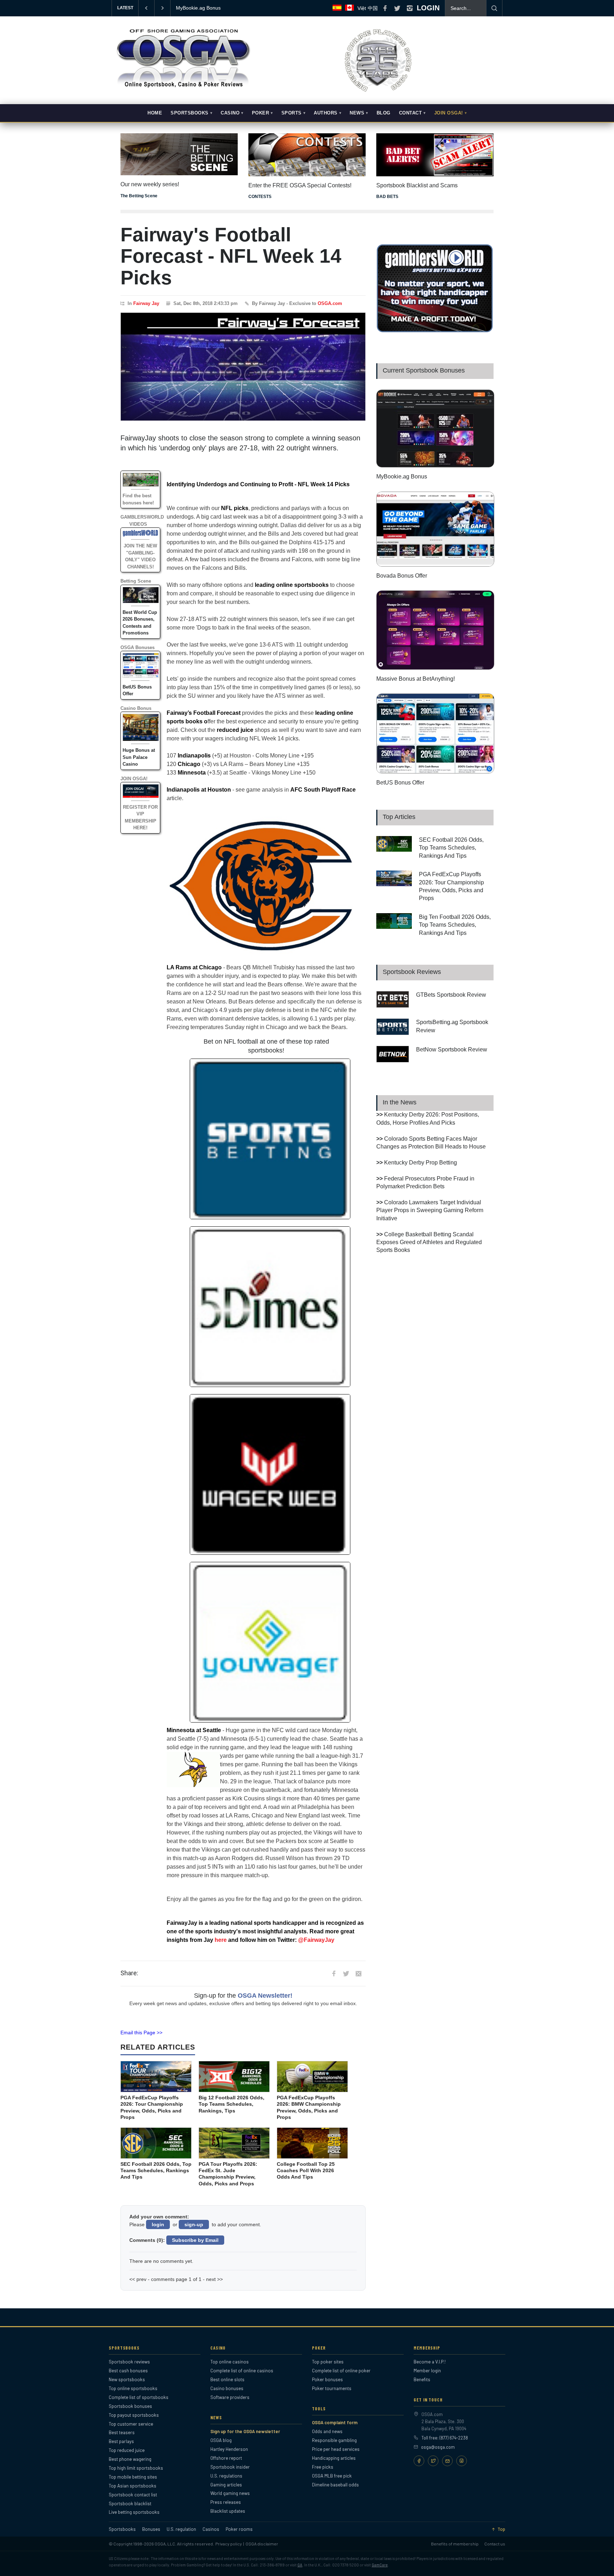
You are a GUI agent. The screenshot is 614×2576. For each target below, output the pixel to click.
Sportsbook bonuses (130, 2406)
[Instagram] (462, 2461)
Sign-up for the (243, 1996)
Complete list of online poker (341, 2371)
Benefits (422, 2379)
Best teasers (122, 2432)
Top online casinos (230, 2362)
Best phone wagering (130, 2459)
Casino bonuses (227, 2388)
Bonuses (151, 2529)
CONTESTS (260, 197)
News (357, 113)
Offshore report (226, 2458)
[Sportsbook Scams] (435, 155)
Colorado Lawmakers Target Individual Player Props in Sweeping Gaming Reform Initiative (430, 1210)
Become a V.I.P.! (430, 2362)
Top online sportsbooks (133, 2388)
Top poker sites (328, 2362)
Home (155, 113)
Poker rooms (239, 2529)
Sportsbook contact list (133, 2495)
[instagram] (410, 8)
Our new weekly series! (150, 184)
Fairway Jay (146, 303)
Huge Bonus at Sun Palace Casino (139, 757)
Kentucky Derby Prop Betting (421, 1163)
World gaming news (230, 2493)
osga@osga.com (438, 2447)
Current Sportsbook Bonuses (424, 370)
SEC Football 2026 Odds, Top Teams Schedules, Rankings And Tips (451, 848)
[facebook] (385, 8)
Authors (326, 113)
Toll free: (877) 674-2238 (445, 2438)
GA (300, 2565)
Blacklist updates (228, 2511)
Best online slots (227, 2379)
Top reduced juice (127, 2450)
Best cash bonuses (128, 2371)
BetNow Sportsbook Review (452, 1049)
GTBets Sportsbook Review (451, 995)
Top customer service (131, 2424)
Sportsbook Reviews (412, 972)
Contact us (495, 2544)
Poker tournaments (332, 2388)
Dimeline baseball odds (335, 2485)
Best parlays (121, 2441)
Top (501, 2529)
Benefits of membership (455, 2544)
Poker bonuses (327, 2379)
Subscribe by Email (195, 2240)
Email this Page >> (141, 2033)
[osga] (183, 88)
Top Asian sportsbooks (133, 2486)
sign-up (194, 2224)
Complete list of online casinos (242, 2371)
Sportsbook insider (230, 2467)
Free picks (323, 2467)
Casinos (211, 2529)
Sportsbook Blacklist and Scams (417, 185)
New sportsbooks (127, 2379)
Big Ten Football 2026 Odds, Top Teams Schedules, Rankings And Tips (455, 925)
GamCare (380, 2565)
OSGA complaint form (335, 2422)
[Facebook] (419, 2461)
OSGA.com (330, 303)
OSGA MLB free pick (332, 2476)
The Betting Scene (139, 196)
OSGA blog (221, 2440)
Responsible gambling (334, 2440)
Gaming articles (226, 2485)
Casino (230, 113)
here (221, 1940)
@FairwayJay (316, 1940)
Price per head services (336, 2449)
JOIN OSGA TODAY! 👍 (203, 8)
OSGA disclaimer (262, 2544)
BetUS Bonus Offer (400, 783)
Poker (261, 113)
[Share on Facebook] (334, 1973)
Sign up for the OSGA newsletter (245, 2431)
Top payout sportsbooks (134, 2415)
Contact (411, 113)
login (158, 2224)
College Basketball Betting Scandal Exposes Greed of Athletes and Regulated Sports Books (429, 1242)
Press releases (226, 2502)
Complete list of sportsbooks (139, 2397)
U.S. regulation (181, 2529)
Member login (427, 2371)
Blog (384, 113)
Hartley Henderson (229, 2449)
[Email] (447, 2461)
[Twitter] (433, 2461)
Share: (129, 1973)
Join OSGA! (449, 113)
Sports (292, 113)
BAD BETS (387, 197)
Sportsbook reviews (129, 2362)
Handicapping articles (334, 2458)
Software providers (230, 2397)
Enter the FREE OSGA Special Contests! (300, 185)
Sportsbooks (190, 113)
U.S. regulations (226, 2476)
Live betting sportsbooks (134, 2512)
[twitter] (397, 8)
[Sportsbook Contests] (307, 155)
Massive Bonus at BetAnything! (416, 679)
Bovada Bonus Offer (402, 576)
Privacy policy (229, 2544)
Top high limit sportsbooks (136, 2468)
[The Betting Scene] (179, 149)
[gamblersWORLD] (435, 331)
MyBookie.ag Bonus (402, 476)
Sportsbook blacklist (130, 2503)
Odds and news (327, 2431)
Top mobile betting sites (133, 2477)
